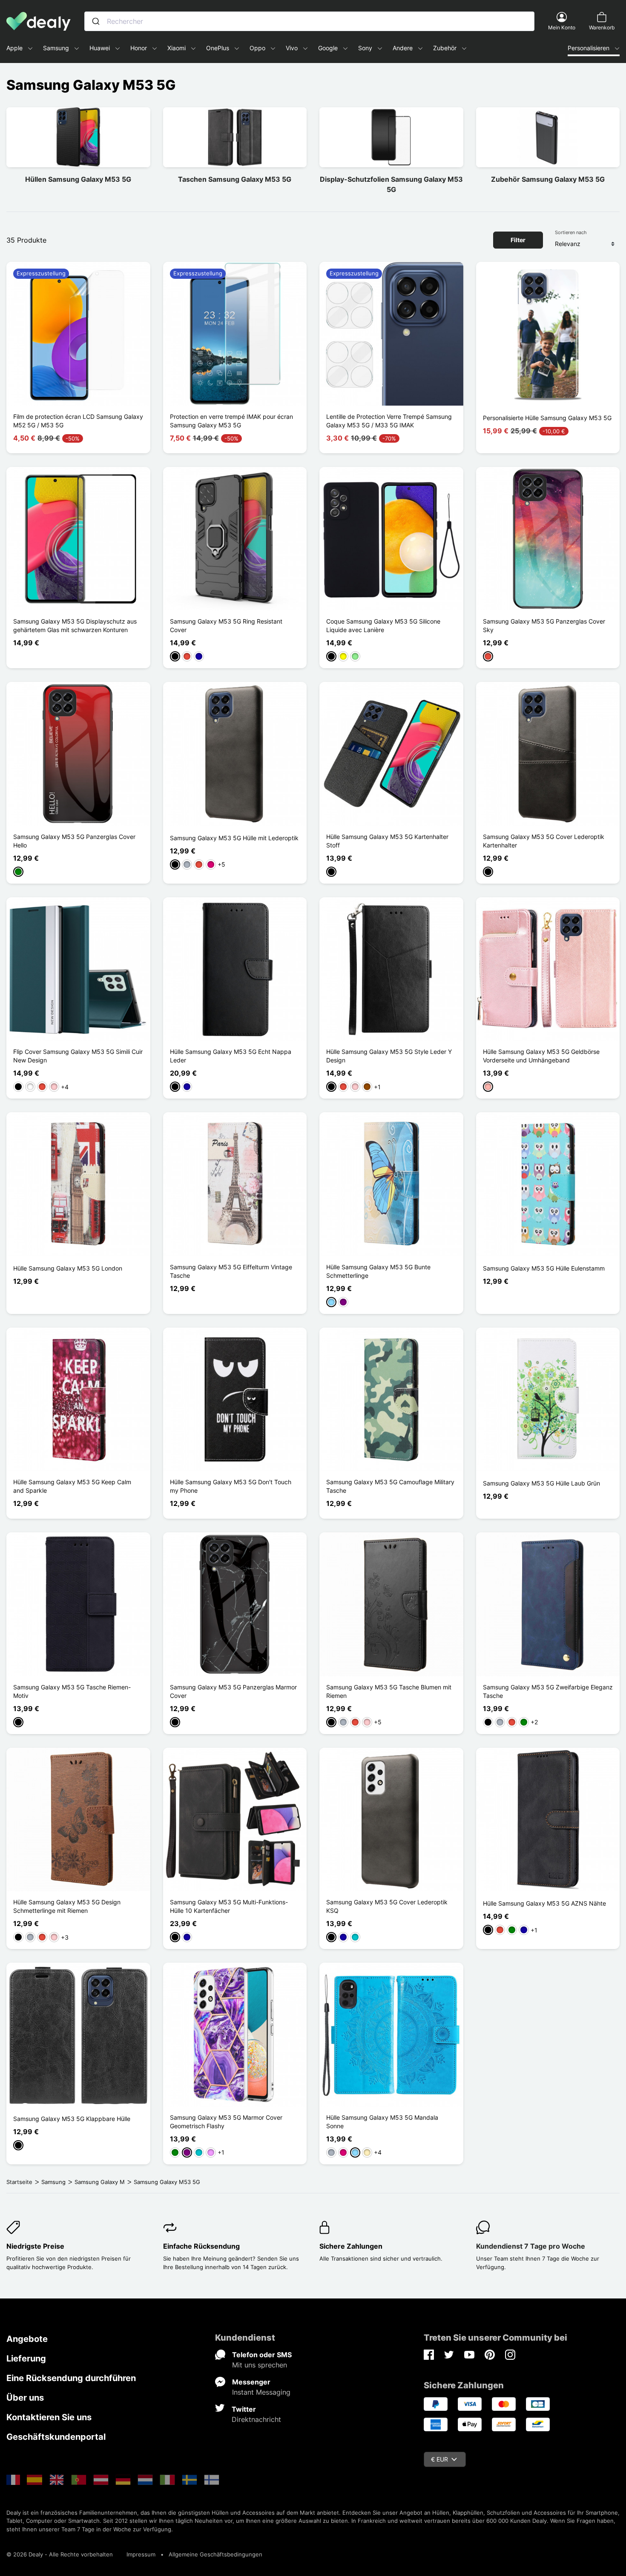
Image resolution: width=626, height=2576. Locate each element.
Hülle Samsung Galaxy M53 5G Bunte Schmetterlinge (378, 1271)
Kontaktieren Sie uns (49, 2417)
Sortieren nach (571, 232)
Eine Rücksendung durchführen (71, 2378)
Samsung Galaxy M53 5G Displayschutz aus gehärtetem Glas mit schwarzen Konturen (75, 625)
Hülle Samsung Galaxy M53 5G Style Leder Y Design (389, 1056)
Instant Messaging (261, 2392)
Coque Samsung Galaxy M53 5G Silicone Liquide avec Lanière (383, 625)
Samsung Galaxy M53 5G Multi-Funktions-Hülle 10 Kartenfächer (229, 1906)
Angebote (27, 2339)
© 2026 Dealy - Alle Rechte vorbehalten (60, 2554)
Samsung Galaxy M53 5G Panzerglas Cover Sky (544, 625)
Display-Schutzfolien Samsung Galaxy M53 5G (391, 184)
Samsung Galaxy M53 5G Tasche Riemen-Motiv (72, 1691)
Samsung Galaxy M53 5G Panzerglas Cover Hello (74, 841)
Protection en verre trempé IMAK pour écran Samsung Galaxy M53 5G (231, 421)
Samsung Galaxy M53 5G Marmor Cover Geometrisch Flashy (226, 2122)
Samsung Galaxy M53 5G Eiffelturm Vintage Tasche (231, 1271)
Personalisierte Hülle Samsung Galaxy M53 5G (547, 418)
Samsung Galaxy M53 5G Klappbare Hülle (72, 2119)
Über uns (25, 2398)
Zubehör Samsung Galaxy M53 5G (548, 179)
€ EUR (439, 2459)
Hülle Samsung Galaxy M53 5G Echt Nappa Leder (231, 1056)
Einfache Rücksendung (201, 2246)
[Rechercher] (96, 21)
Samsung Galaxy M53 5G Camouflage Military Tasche (390, 1486)
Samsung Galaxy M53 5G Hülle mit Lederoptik (234, 838)
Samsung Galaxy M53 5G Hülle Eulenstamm (544, 1268)
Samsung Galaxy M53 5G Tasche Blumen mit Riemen (389, 1691)
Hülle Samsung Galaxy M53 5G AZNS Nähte (544, 1903)
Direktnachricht (256, 2419)
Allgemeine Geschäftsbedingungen (215, 2554)
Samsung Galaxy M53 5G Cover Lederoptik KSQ (387, 1906)
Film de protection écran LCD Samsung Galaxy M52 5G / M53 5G (78, 421)
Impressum (141, 2554)
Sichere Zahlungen (351, 2246)
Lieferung (26, 2358)
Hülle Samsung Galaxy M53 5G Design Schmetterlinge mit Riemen (67, 1906)
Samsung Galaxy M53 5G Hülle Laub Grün (541, 1483)
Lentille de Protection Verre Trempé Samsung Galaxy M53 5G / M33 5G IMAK (389, 421)
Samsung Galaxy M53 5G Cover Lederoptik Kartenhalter (544, 841)
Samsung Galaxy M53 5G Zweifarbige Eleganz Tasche (548, 1691)
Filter (518, 240)
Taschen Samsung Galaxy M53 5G (235, 179)
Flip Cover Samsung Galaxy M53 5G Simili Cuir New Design (78, 1056)
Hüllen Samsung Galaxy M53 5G (78, 179)
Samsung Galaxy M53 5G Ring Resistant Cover (226, 625)
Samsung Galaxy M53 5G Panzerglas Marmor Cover (233, 1691)
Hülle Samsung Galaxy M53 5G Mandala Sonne (382, 2122)
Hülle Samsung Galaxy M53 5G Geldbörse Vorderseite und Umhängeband (541, 1056)
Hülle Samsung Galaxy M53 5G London (68, 1268)
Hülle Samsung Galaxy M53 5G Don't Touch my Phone (231, 1486)
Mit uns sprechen (260, 2365)
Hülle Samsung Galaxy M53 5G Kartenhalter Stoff (387, 841)
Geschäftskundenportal (56, 2437)
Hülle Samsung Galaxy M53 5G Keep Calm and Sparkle (72, 1486)
